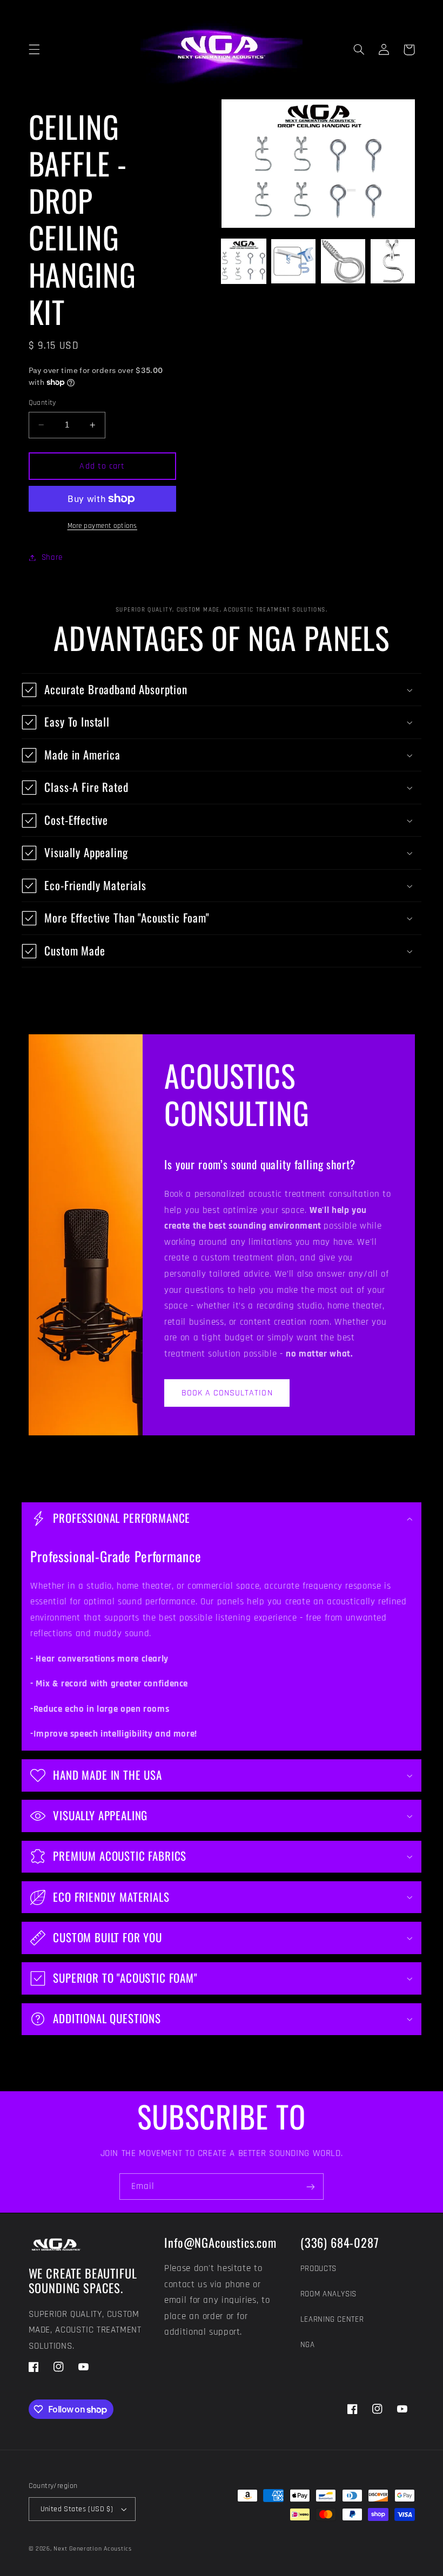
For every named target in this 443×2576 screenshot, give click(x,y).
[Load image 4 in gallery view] (393, 261)
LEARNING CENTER (332, 2319)
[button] (34, 50)
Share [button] (52, 557)
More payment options (103, 526)
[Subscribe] (311, 2187)
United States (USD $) (77, 2509)
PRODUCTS (318, 2269)
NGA (308, 2345)
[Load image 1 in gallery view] (244, 261)
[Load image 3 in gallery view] (343, 261)
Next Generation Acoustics (92, 2549)
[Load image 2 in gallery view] (293, 261)
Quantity (42, 403)
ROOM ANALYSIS (328, 2294)
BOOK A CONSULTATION (227, 1393)
